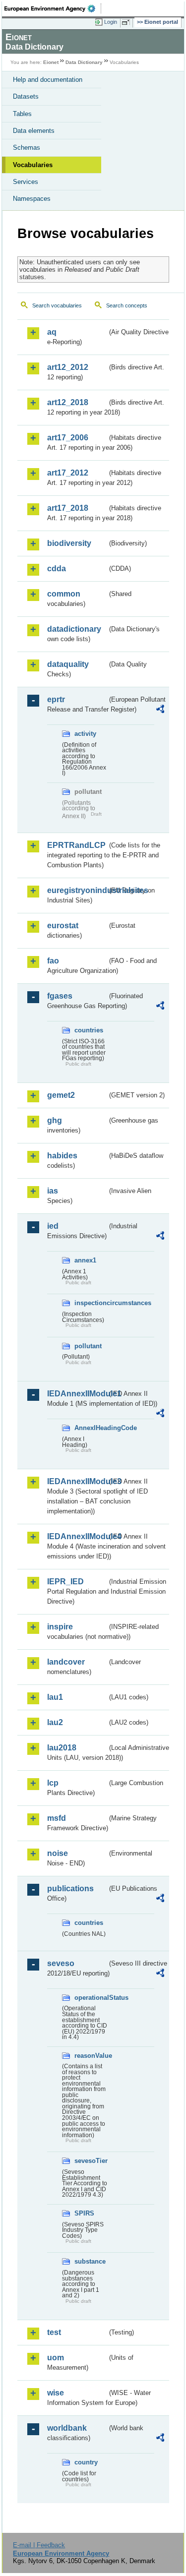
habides (62, 1156)
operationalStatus (91, 1998)
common (64, 594)
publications (70, 1888)
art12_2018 (68, 402)
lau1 (55, 1697)
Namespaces (32, 199)
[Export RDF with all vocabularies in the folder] (160, 710)
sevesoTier (91, 2161)
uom (56, 2358)
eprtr (56, 699)
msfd (57, 1818)
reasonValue (91, 2056)
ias (53, 1191)
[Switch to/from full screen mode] (127, 22)
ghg (55, 1120)
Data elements (34, 131)
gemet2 (61, 1095)
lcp (53, 1783)
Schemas (27, 148)
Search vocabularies (57, 305)
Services (26, 182)
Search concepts (127, 305)
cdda (57, 569)
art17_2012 (68, 473)
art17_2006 (68, 438)
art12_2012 (68, 367)
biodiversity (69, 543)
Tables (22, 114)
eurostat (63, 926)
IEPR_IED (65, 1582)
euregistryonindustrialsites (77, 890)
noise (58, 1853)
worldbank (67, 2428)
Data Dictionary (84, 62)
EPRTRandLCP (76, 845)
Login (111, 22)
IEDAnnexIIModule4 (77, 1536)
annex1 (85, 1260)
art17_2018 (68, 508)
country (86, 2462)
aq (52, 332)
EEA (53, 8)
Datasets (26, 96)
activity (85, 734)
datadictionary (74, 629)
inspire (60, 1627)
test (54, 2332)
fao (53, 961)
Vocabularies (33, 165)
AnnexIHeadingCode (91, 1428)
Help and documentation (48, 80)
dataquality (68, 664)
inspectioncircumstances (91, 1303)
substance (90, 2261)
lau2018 (62, 1748)
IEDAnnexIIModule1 (77, 1394)
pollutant (88, 1346)
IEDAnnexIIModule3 (77, 1481)
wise (56, 2393)
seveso (61, 1963)
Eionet (51, 62)
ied (53, 1226)
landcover (66, 1662)
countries (89, 1030)
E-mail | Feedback (39, 2545)
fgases (60, 996)
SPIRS (84, 2213)
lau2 (55, 1722)
